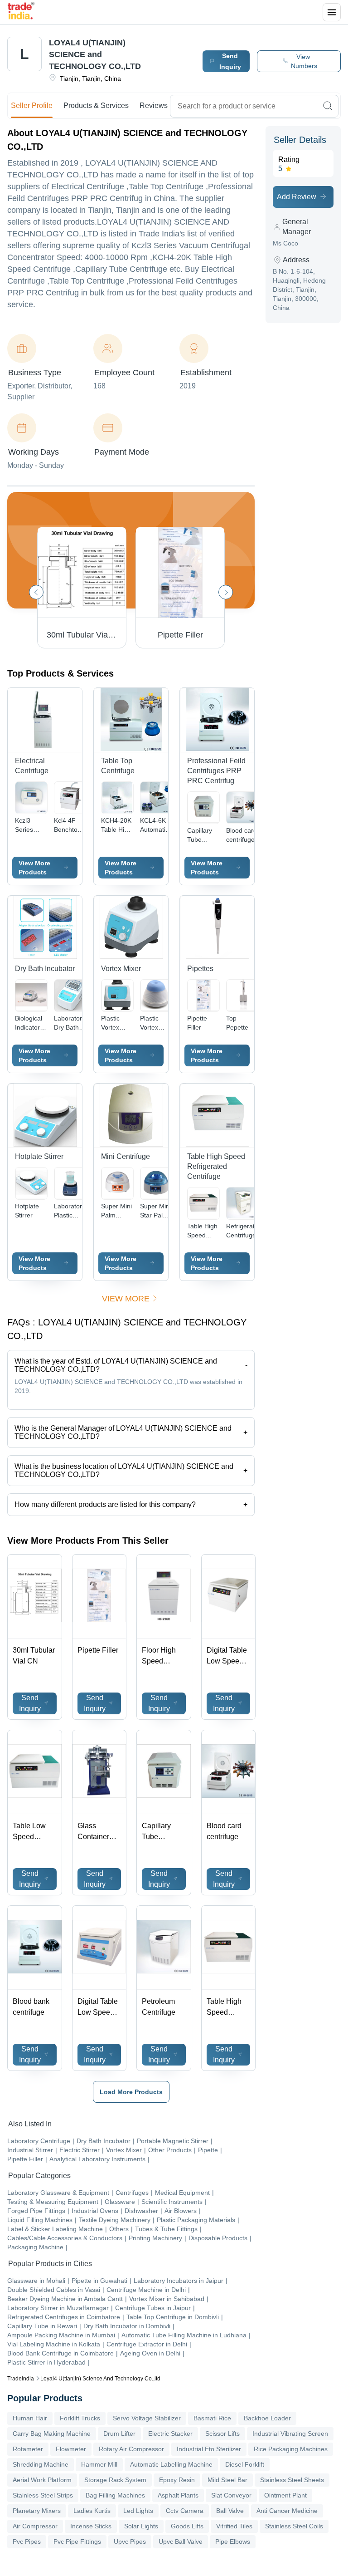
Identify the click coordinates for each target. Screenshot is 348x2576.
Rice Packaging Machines (291, 2449)
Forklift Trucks (80, 2418)
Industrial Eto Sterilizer (209, 2449)
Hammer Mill (99, 2464)
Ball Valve (230, 2511)
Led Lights (138, 2511)
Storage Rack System (115, 2480)
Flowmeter (71, 2449)
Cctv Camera (185, 2511)
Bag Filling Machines (115, 2495)
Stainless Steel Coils (294, 2526)
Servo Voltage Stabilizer (147, 2418)
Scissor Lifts (222, 2434)
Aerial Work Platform (42, 2480)
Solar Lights (141, 2526)
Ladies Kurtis (92, 2511)
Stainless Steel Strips (43, 2495)
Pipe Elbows (233, 2542)
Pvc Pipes (27, 2542)
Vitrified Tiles (234, 2526)
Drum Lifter (119, 2434)
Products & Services (96, 105)
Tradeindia (21, 2379)
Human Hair (30, 2418)
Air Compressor (35, 2526)
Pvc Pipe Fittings (77, 2542)
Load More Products (131, 2092)
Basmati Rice (212, 2418)
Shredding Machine (41, 2464)
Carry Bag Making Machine (52, 2434)
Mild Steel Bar (227, 2480)
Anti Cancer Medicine (287, 2511)
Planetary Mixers (37, 2511)
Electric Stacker (170, 2434)
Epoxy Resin (177, 2480)
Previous (36, 592)
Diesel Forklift (245, 2464)
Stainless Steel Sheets (292, 2480)
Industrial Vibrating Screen (290, 2434)
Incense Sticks (91, 2526)
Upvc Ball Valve (181, 2542)
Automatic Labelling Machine (171, 2464)
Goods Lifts (187, 2526)
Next (226, 592)
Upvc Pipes (130, 2542)
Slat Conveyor (231, 2495)
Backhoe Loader (267, 2418)
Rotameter (28, 2449)
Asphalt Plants (178, 2495)
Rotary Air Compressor (131, 2449)
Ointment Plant (285, 2495)
